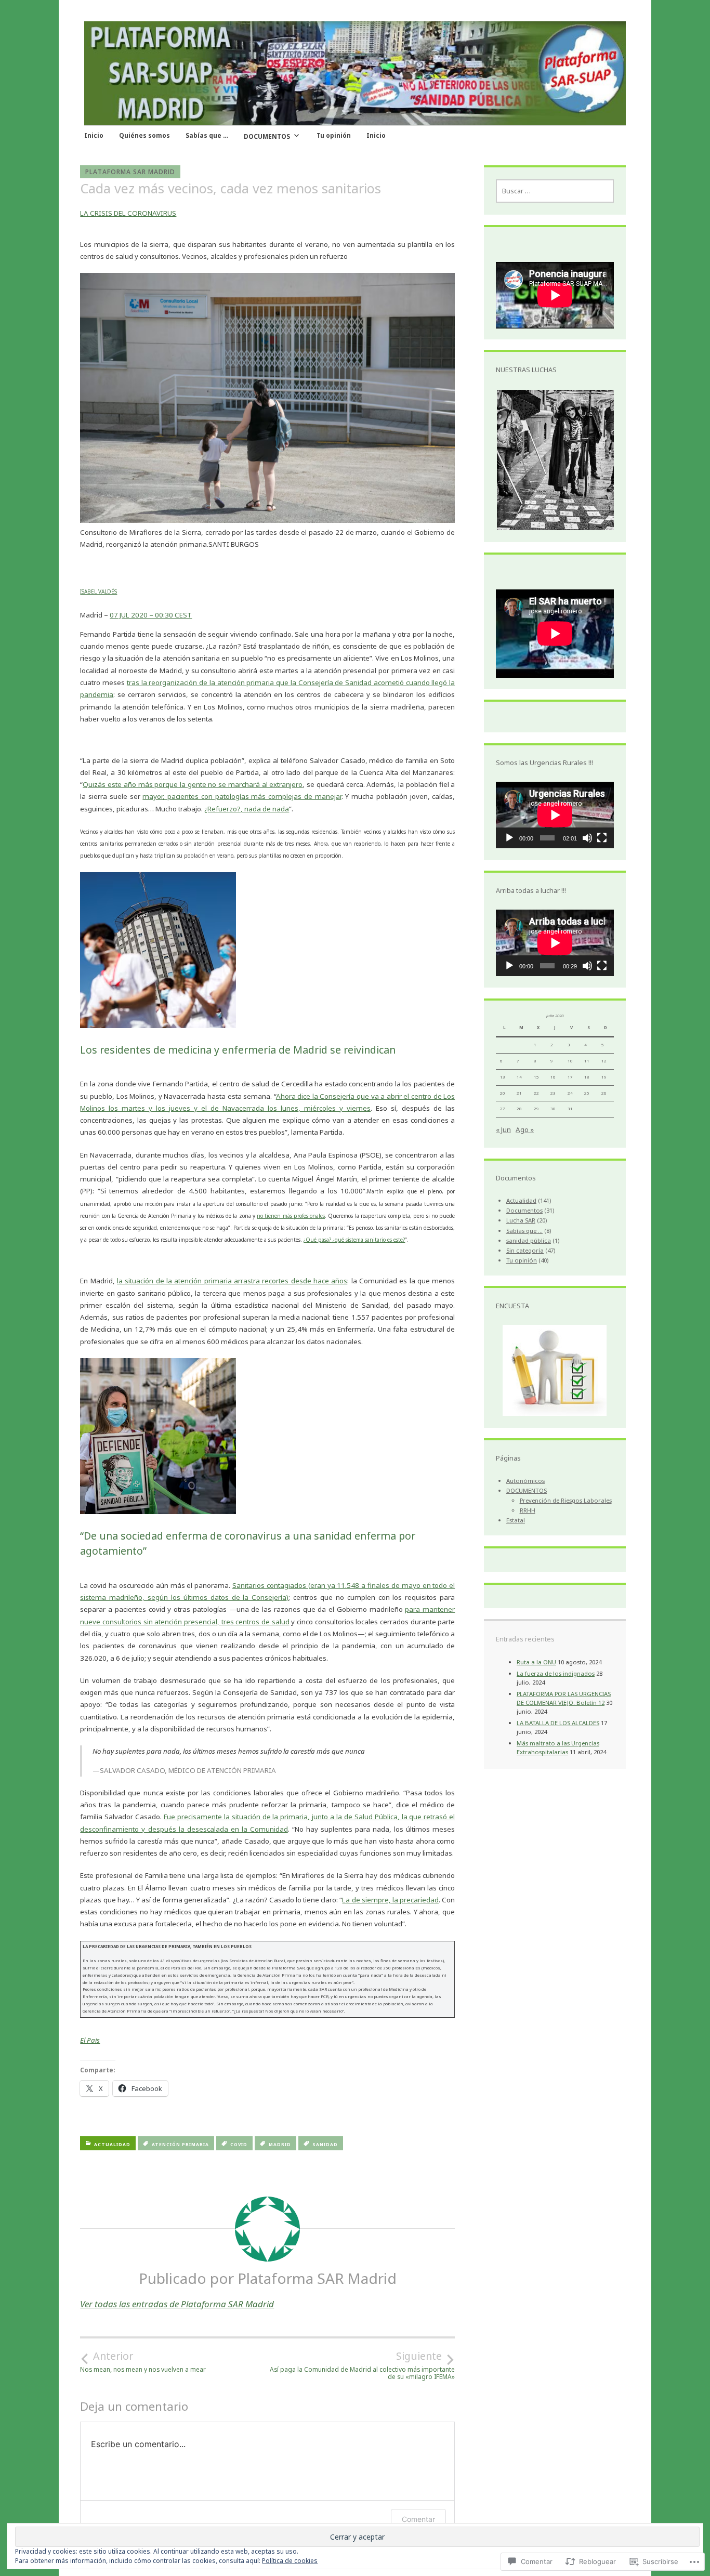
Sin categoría (525, 1250)
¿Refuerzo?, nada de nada (247, 809)
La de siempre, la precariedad (390, 1900)
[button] (567, 460)
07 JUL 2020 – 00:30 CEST (151, 615)
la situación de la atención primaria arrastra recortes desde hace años (232, 1281)
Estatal (516, 1520)
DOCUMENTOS (267, 136)
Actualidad (112, 2144)
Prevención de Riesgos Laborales (566, 1500)
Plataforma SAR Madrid (130, 172)
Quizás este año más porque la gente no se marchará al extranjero (193, 784)
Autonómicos (525, 1481)
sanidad (325, 2144)
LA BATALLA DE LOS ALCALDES (558, 1723)
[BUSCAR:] (555, 191)
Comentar (418, 2519)
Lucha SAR (521, 1220)
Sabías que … (207, 135)
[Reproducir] (509, 838)
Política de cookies (290, 2561)
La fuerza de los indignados (556, 1673)
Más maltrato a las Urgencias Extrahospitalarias (558, 1747)
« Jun (503, 1129)
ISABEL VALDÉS (98, 592)
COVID (239, 2144)
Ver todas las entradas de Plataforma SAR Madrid (177, 2304)
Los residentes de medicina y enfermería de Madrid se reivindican (238, 1050)
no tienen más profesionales (291, 1216)
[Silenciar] (587, 838)
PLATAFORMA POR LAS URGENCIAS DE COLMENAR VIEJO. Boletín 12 (564, 1698)
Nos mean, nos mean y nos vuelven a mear (143, 2361)
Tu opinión (334, 135)
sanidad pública (529, 1240)
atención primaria (180, 2144)
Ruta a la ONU (536, 1662)
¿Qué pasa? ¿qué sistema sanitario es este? (354, 1240)
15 (536, 1077)
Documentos (524, 1210)
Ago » (525, 1129)
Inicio (94, 135)
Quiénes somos (144, 135)
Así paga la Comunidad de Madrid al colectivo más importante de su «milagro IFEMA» (362, 2365)
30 (553, 1109)
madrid (280, 2144)
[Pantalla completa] (602, 838)
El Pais (90, 2040)
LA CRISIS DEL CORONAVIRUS (128, 213)
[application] (555, 815)
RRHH (528, 1510)
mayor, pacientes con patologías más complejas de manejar (242, 796)
